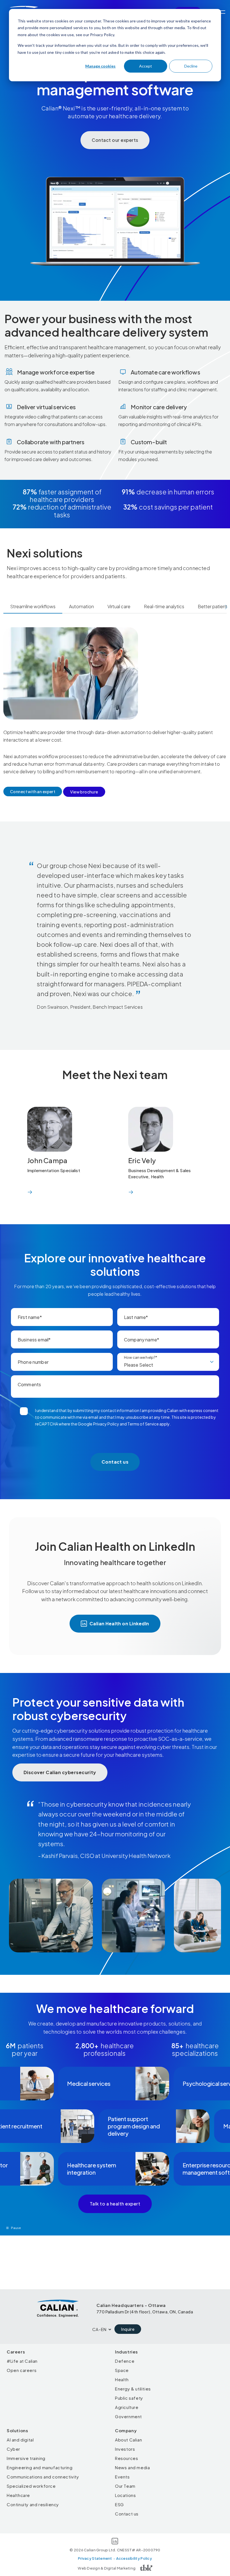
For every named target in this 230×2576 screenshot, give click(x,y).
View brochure (84, 792)
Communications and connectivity (43, 2477)
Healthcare (18, 2495)
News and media (132, 2467)
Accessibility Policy (134, 2558)
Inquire (128, 2329)
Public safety (129, 2398)
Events (122, 2477)
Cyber (13, 2449)
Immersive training (26, 2458)
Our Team (125, 2486)
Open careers (22, 2370)
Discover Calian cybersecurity (60, 1772)
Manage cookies (100, 66)
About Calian (128, 2440)
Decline (191, 66)
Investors (125, 2449)
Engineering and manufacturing (40, 2467)
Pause (16, 2228)
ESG (119, 2504)
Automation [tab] (81, 606)
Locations (125, 2495)
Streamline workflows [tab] (33, 606)
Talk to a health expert (115, 2204)
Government (128, 2416)
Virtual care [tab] (119, 606)
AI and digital (20, 2440)
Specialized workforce (31, 2486)
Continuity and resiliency (33, 2504)
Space (122, 2370)
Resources (127, 2458)
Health (122, 2379)
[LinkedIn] (115, 2542)
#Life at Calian (22, 2361)
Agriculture (127, 2407)
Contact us (127, 2514)
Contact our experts (115, 140)
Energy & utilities (133, 2389)
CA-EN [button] (99, 2329)
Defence (125, 2361)
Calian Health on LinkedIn (119, 1623)
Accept (146, 66)
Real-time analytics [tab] (164, 606)
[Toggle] (222, 12)
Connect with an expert (33, 791)
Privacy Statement (95, 2558)
